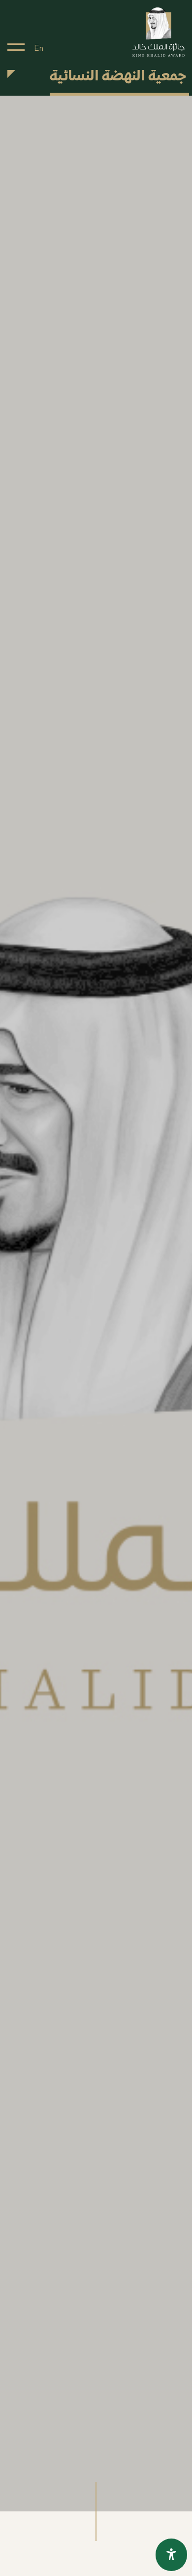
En (39, 48)
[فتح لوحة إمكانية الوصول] (171, 2555)
